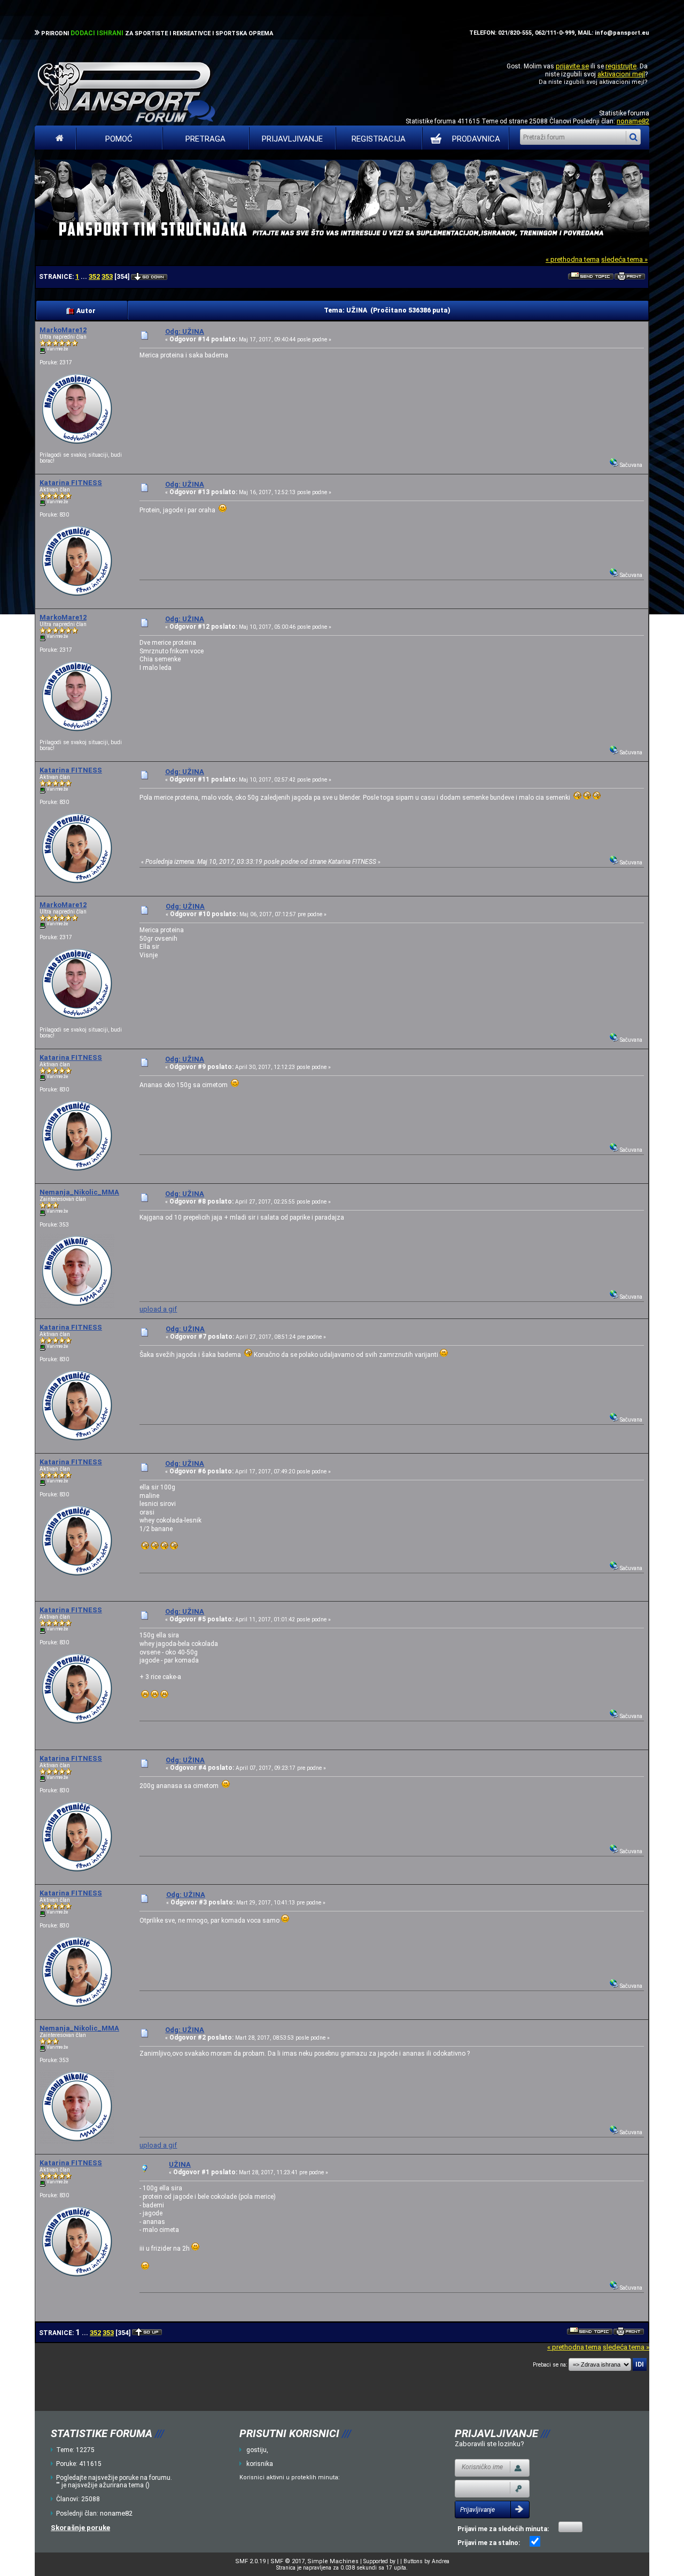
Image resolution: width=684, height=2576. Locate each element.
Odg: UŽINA (185, 331)
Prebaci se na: (550, 2365)
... (85, 277)
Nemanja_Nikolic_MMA (79, 1192)
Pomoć (119, 139)
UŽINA (180, 2164)
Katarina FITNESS (71, 483)
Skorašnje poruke (80, 2528)
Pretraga (205, 139)
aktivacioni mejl (621, 74)
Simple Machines (333, 2561)
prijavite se (572, 66)
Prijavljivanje (292, 139)
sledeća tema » (624, 259)
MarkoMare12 (63, 330)
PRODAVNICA (476, 139)
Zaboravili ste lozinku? (489, 2444)
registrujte (621, 66)
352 (94, 276)
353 (107, 276)
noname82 (633, 121)
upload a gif (158, 1309)
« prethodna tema (573, 259)
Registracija (379, 139)
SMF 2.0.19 (250, 2561)
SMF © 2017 (287, 2561)
